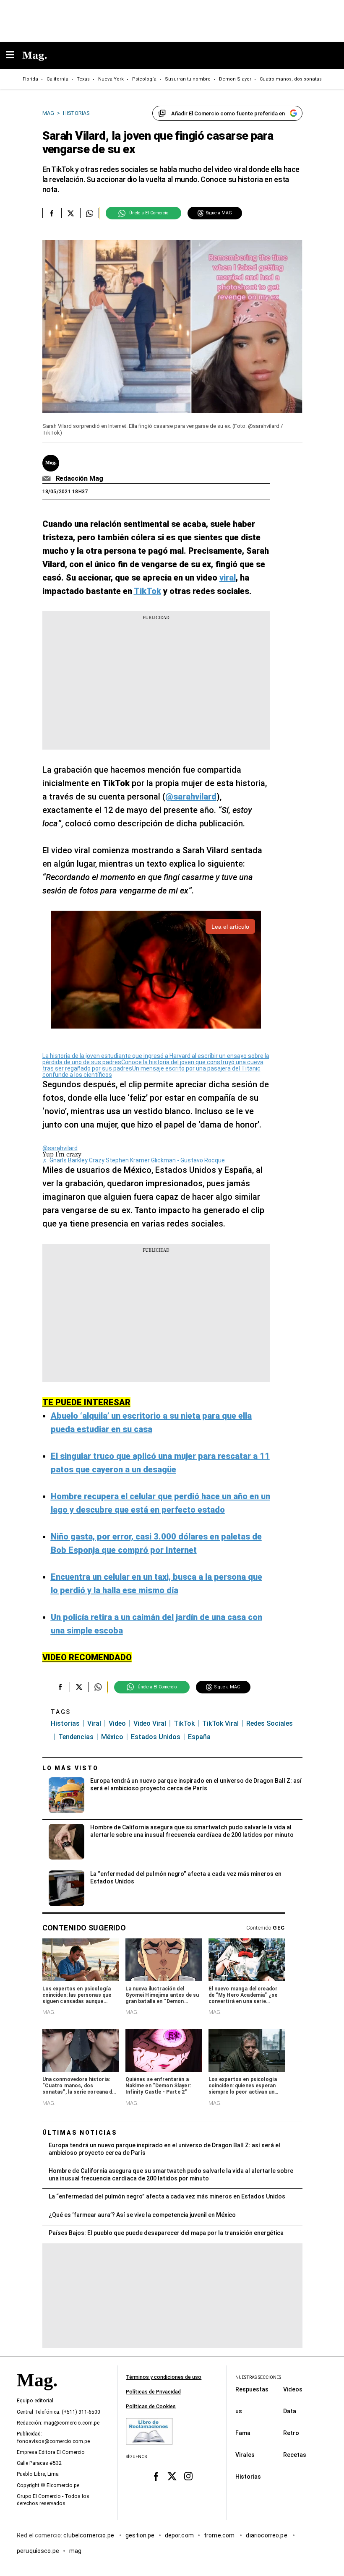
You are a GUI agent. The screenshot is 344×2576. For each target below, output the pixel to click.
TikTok (184, 1723)
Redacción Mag (79, 478)
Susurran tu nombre (188, 79)
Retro (291, 2433)
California (57, 79)
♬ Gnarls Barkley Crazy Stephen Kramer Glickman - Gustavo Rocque (134, 1160)
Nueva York (111, 79)
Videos (293, 2389)
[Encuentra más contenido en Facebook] (52, 213)
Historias (65, 1723)
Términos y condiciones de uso (164, 2377)
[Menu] (14, 56)
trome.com (220, 2535)
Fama (243, 2433)
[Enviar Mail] (48, 479)
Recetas (295, 2454)
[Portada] (37, 2394)
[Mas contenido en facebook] (156, 2476)
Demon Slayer (235, 79)
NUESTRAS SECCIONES (258, 2377)
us (239, 2411)
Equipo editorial (35, 2401)
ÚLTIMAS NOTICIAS (80, 2133)
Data (290, 2411)
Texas (83, 79)
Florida (30, 79)
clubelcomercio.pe (89, 2535)
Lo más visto (70, 1768)
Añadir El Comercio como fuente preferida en (228, 113)
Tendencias (76, 1737)
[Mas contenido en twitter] (172, 2476)
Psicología (144, 79)
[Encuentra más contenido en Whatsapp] (90, 213)
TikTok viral (220, 1723)
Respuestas (252, 2389)
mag (75, 2550)
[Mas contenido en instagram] (188, 2476)
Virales (245, 2454)
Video (117, 1723)
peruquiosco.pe (38, 2550)
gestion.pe (140, 2535)
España (199, 1737)
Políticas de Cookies (151, 2407)
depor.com (179, 2535)
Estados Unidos (156, 1737)
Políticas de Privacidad (153, 2392)
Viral (94, 1723)
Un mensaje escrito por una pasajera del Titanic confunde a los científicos (151, 1072)
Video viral (150, 1723)
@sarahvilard (60, 1148)
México (112, 1737)
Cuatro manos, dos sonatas (291, 79)
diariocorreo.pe (267, 2535)
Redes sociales (270, 1723)
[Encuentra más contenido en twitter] (71, 213)
